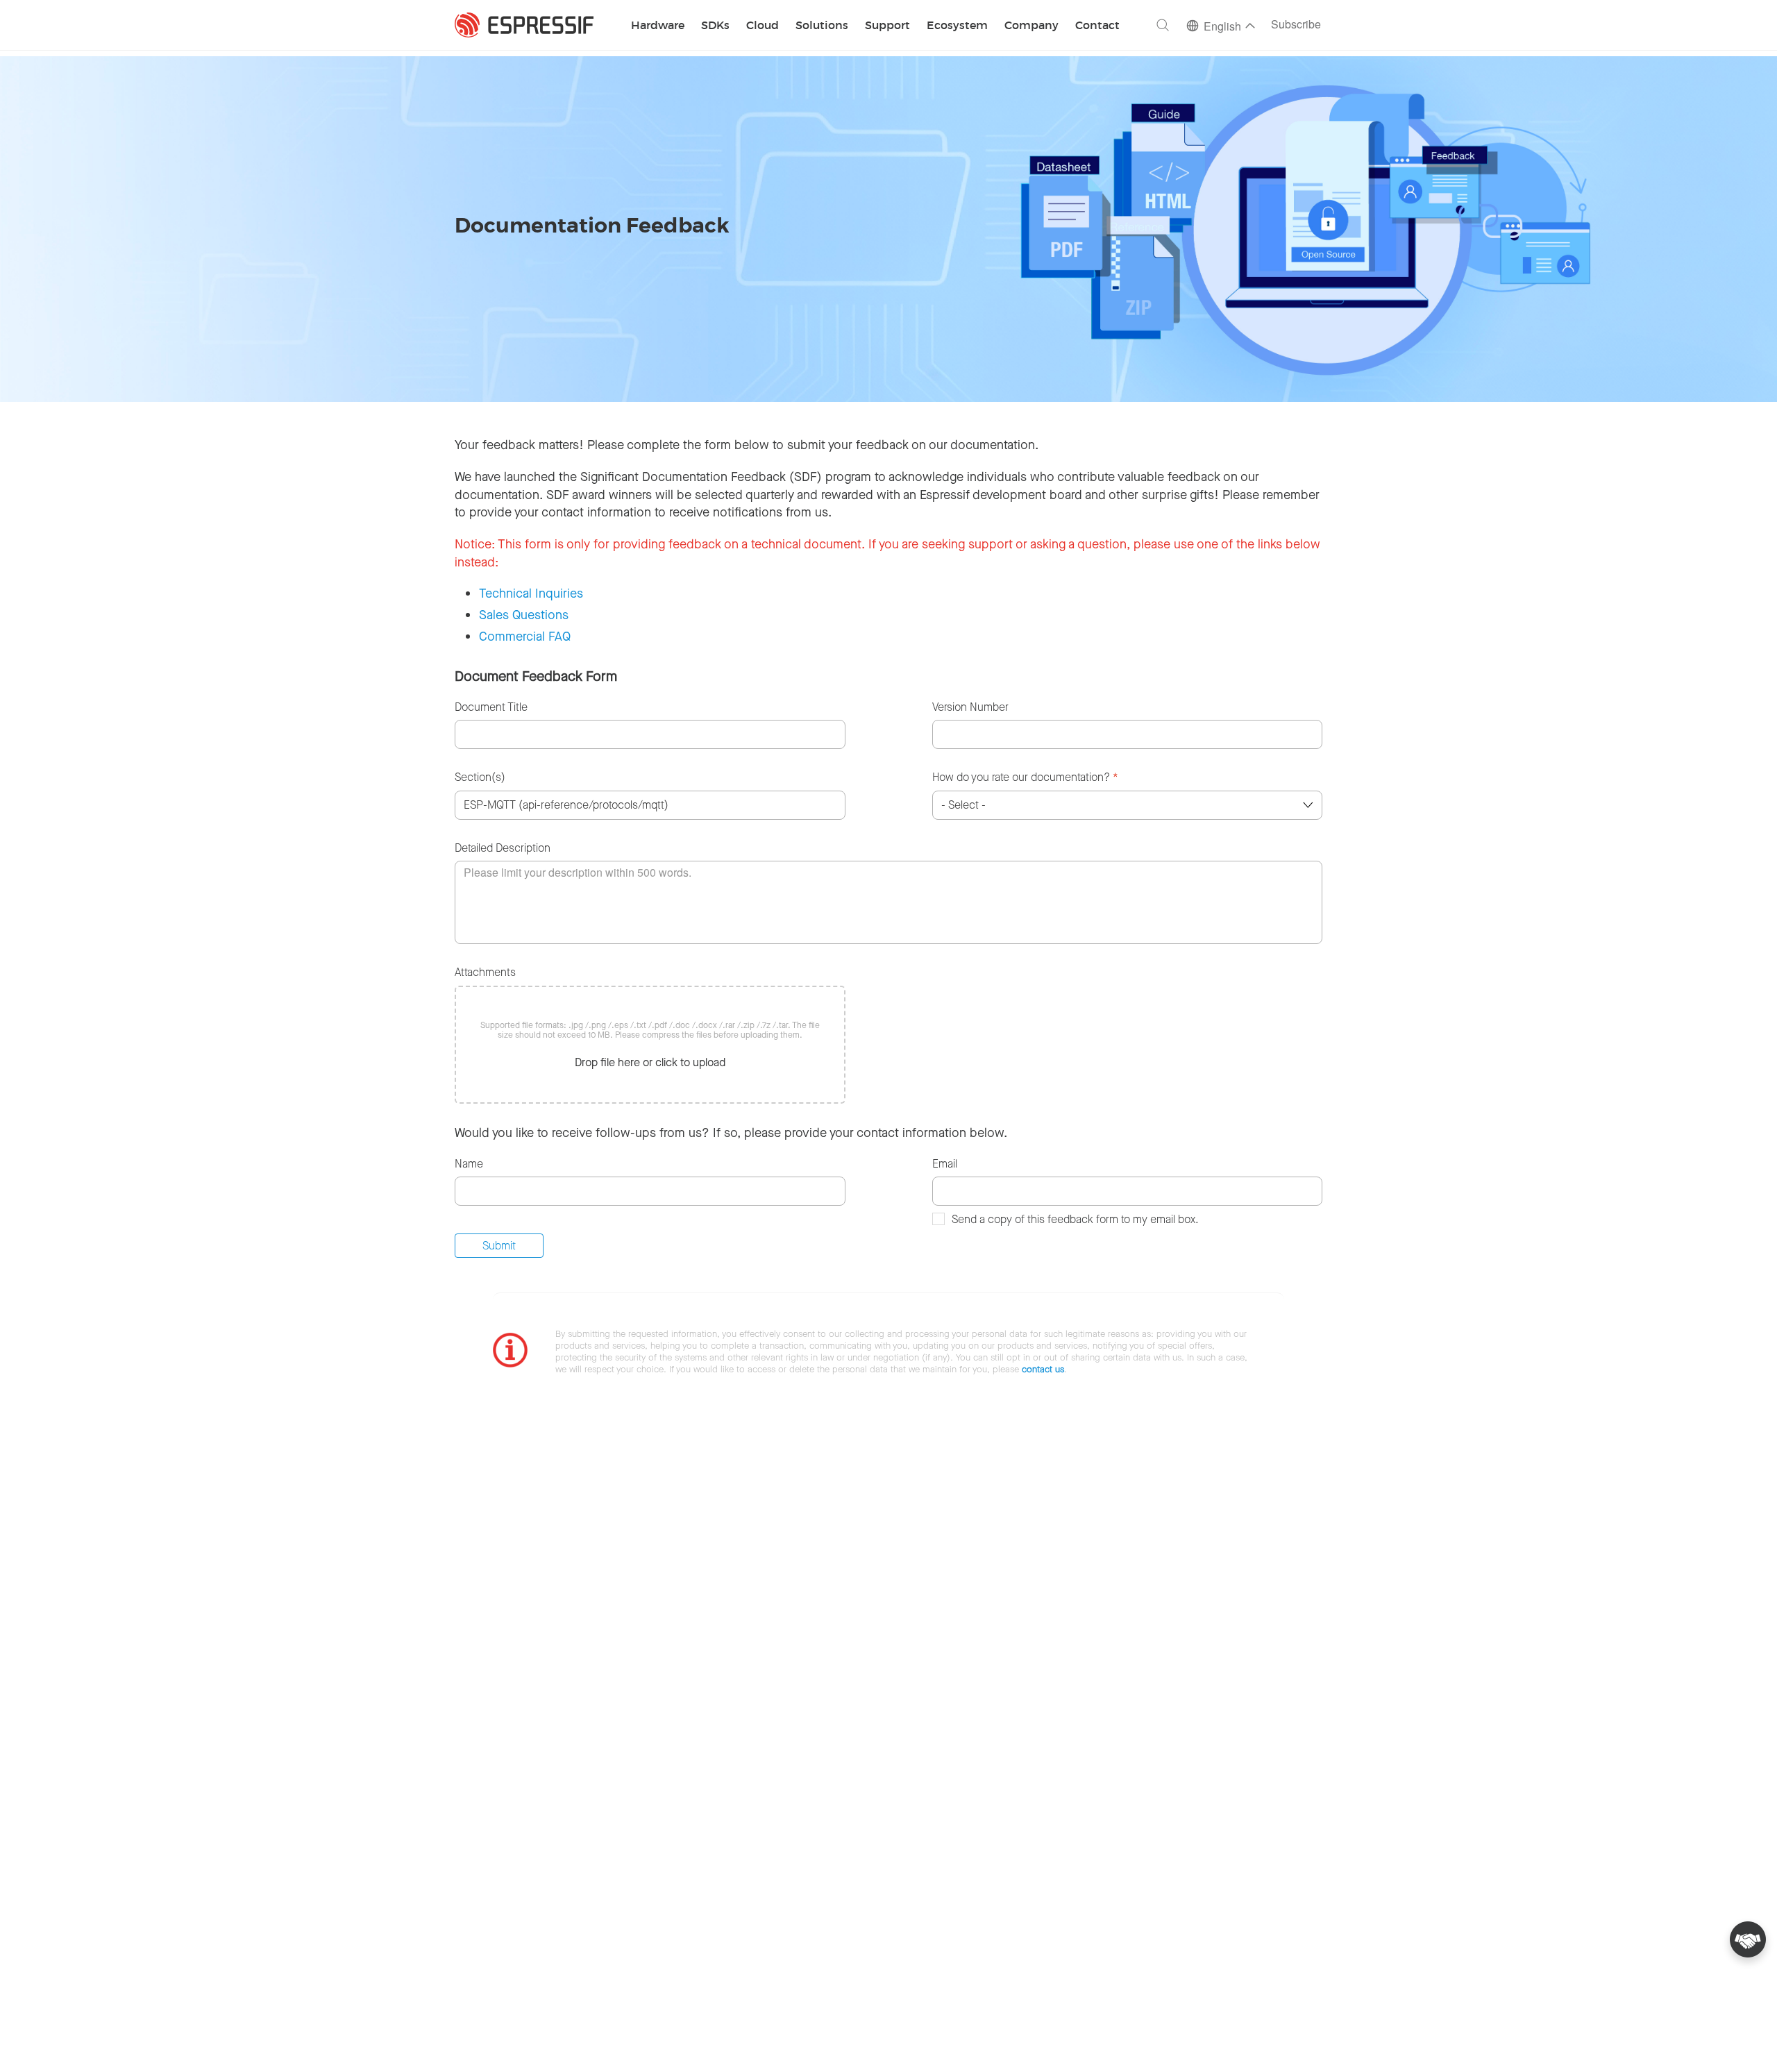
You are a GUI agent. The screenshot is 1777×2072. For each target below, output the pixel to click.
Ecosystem (957, 26)
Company (1031, 26)
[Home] (524, 25)
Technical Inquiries (531, 593)
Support (887, 26)
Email (945, 1164)
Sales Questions (524, 615)
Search (1163, 25)
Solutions (822, 26)
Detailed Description (503, 848)
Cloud (763, 26)
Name (469, 1164)
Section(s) (480, 777)
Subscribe (1296, 25)
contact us (1043, 1369)
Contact (1097, 26)
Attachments (485, 972)
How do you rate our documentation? (1025, 777)
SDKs (715, 26)
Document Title (491, 707)
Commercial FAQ (525, 637)
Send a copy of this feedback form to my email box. (1075, 1219)
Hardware (658, 26)
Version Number (970, 707)
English (1222, 27)
